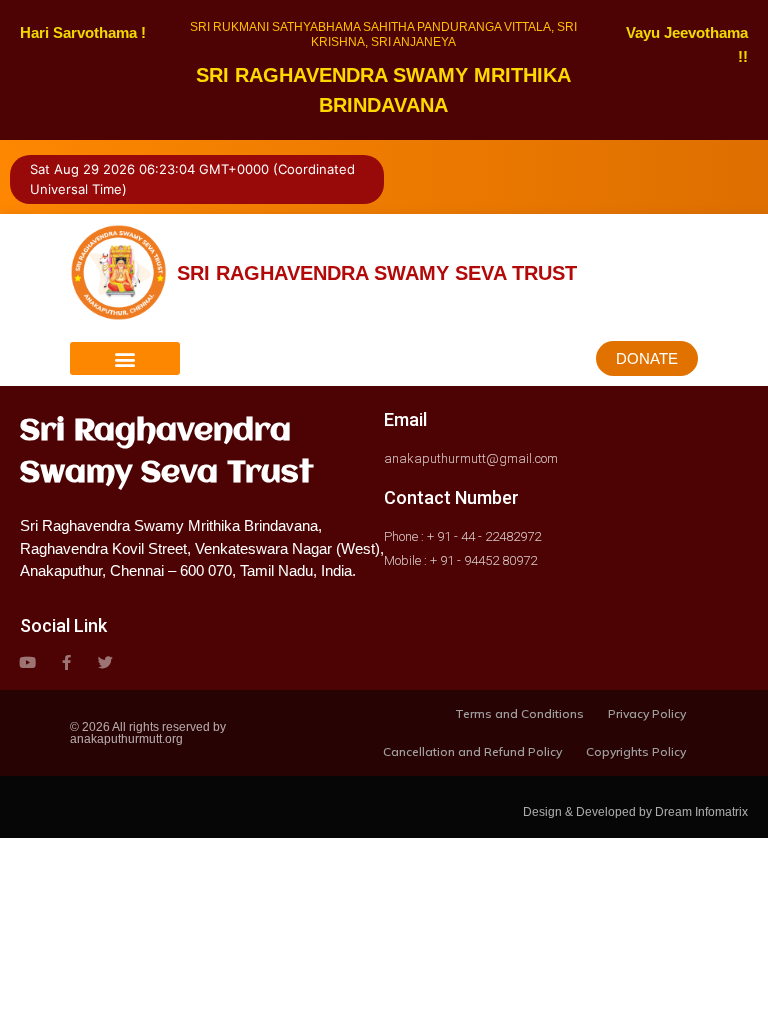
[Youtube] (27, 662)
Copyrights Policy (636, 751)
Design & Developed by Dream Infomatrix (635, 812)
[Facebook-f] (66, 662)
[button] (125, 358)
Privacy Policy (647, 713)
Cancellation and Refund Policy (472, 751)
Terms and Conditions (519, 713)
